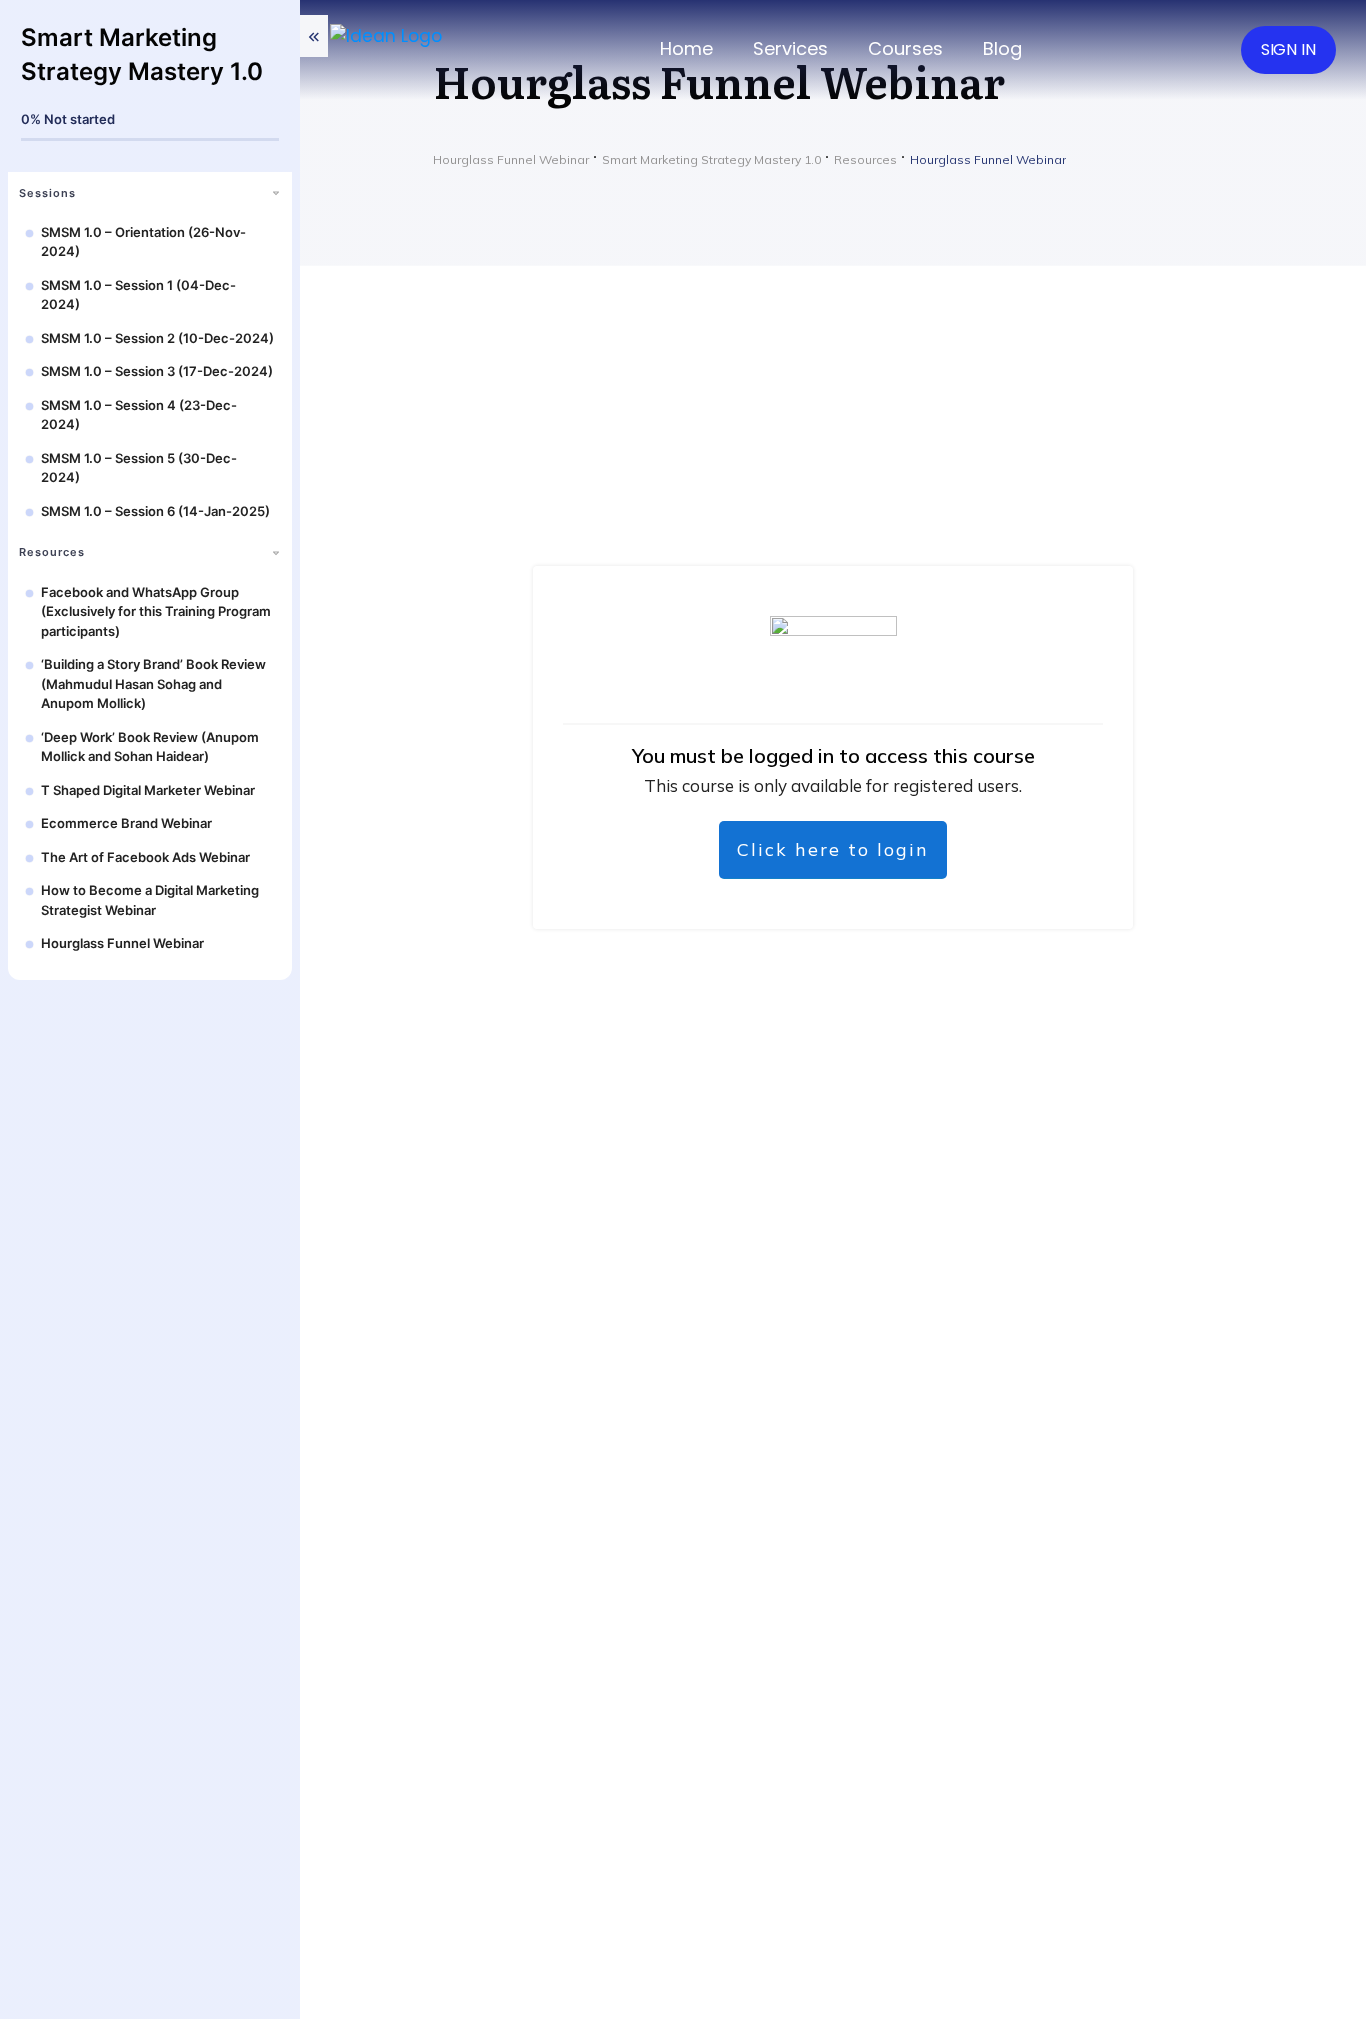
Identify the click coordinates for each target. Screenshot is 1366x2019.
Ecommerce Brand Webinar (126, 823)
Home (686, 49)
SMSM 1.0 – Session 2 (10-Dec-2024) (157, 338)
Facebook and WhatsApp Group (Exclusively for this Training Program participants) (156, 611)
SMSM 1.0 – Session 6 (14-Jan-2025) (155, 511)
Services (790, 49)
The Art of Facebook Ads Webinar (145, 857)
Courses (905, 49)
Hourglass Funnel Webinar (122, 943)
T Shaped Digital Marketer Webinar (148, 790)
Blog (1002, 49)
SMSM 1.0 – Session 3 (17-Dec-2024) (157, 371)
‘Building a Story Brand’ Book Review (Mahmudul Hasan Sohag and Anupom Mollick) (153, 683)
